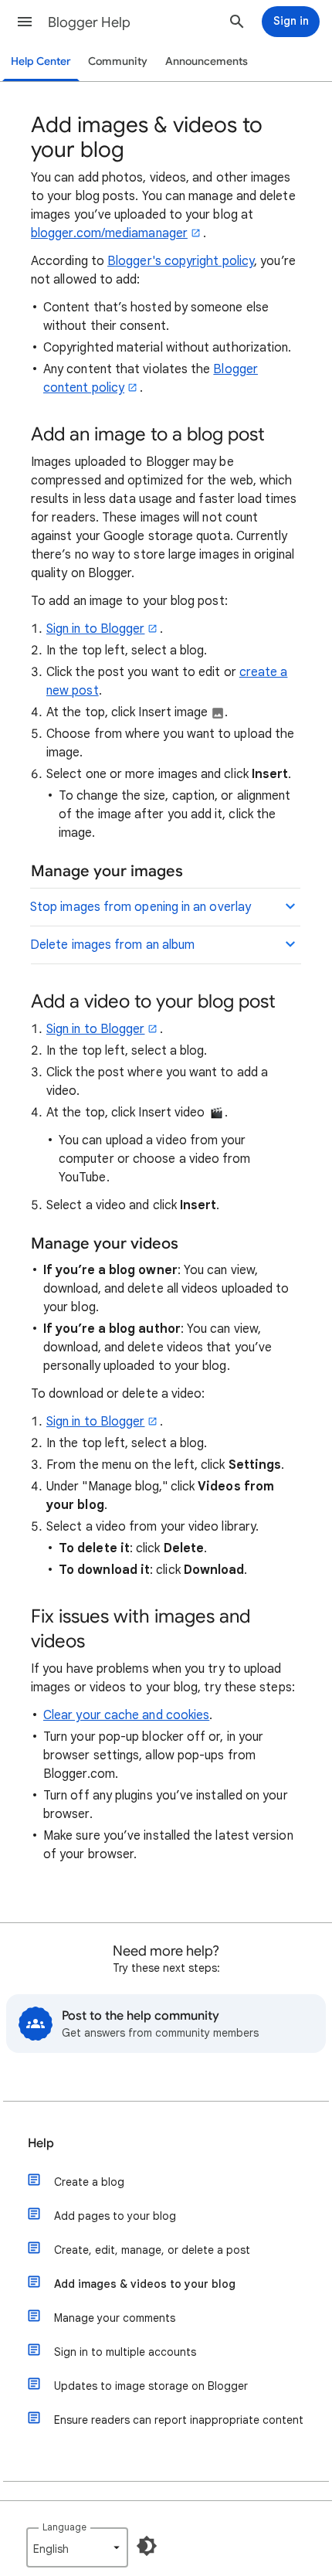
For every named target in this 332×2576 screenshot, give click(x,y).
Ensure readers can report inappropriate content (179, 2420)
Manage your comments (115, 2318)
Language (64, 2527)
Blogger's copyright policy (181, 261)
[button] (25, 22)
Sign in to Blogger (95, 629)
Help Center (41, 61)
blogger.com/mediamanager (109, 233)
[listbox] (77, 2547)
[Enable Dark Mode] (147, 2546)
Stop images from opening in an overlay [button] (141, 907)
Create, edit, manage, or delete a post (152, 2250)
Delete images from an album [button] (112, 945)
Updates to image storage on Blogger (151, 2386)
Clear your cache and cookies (126, 1715)
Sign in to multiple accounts (125, 2352)
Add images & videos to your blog (145, 2284)
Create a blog (89, 2182)
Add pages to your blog (115, 2216)
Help (41, 2143)
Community (118, 61)
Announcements (207, 61)
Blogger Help (89, 22)
